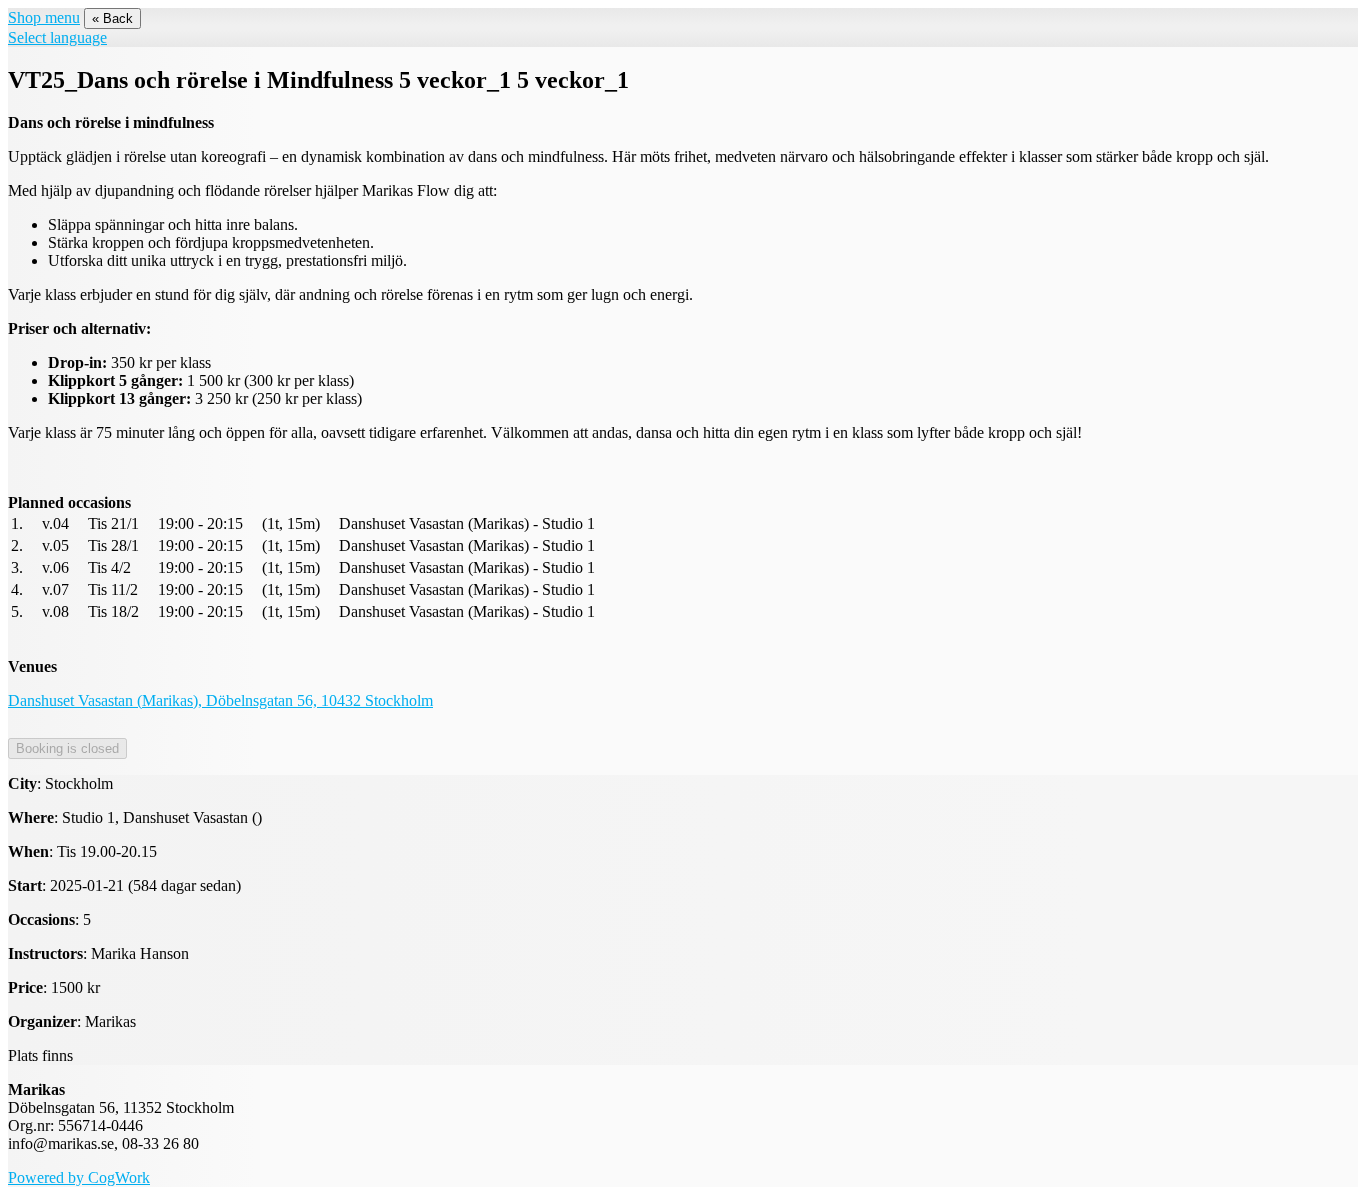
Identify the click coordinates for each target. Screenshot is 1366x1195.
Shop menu (44, 17)
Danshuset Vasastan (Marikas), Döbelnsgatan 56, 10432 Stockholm (220, 700)
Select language (57, 37)
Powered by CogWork (79, 1177)
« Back (112, 18)
